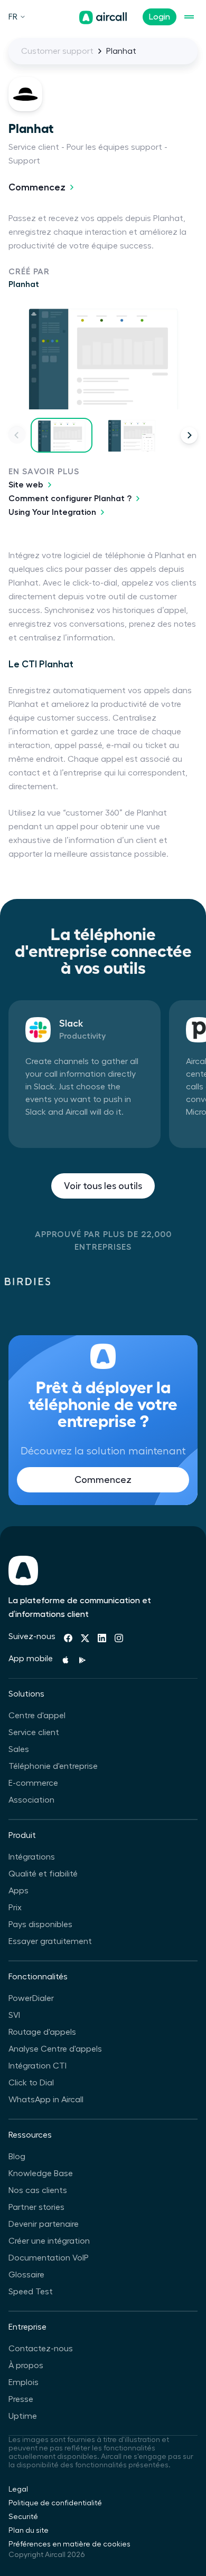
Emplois (24, 2382)
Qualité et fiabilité (43, 1874)
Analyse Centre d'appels (55, 2049)
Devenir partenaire (44, 2224)
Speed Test (31, 2292)
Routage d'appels (42, 2032)
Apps (18, 1891)
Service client (34, 1732)
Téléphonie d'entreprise (53, 1766)
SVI (14, 2015)
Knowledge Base (41, 2173)
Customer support (57, 51)
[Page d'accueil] (103, 17)
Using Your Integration (52, 512)
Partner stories (36, 2207)
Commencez (37, 187)
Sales (19, 1749)
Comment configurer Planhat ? (70, 499)
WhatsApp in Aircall (46, 2100)
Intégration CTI (38, 2066)
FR (13, 17)
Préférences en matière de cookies (69, 2544)
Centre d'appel (37, 1716)
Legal (18, 2489)
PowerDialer (31, 1998)
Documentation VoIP (49, 2258)
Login (160, 17)
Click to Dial (31, 2083)
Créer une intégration (49, 2241)
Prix (15, 1908)
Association (31, 1800)
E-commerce (33, 1783)
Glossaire (26, 2275)
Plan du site (29, 2531)
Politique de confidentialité (55, 2503)
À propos (26, 2366)
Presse (21, 2399)
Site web (26, 485)
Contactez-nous (41, 2349)
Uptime (23, 2416)
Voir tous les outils (103, 1186)
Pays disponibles (40, 1924)
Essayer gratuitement (50, 1941)
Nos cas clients (38, 2190)
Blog (17, 2157)
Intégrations (32, 1857)
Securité (23, 2517)
